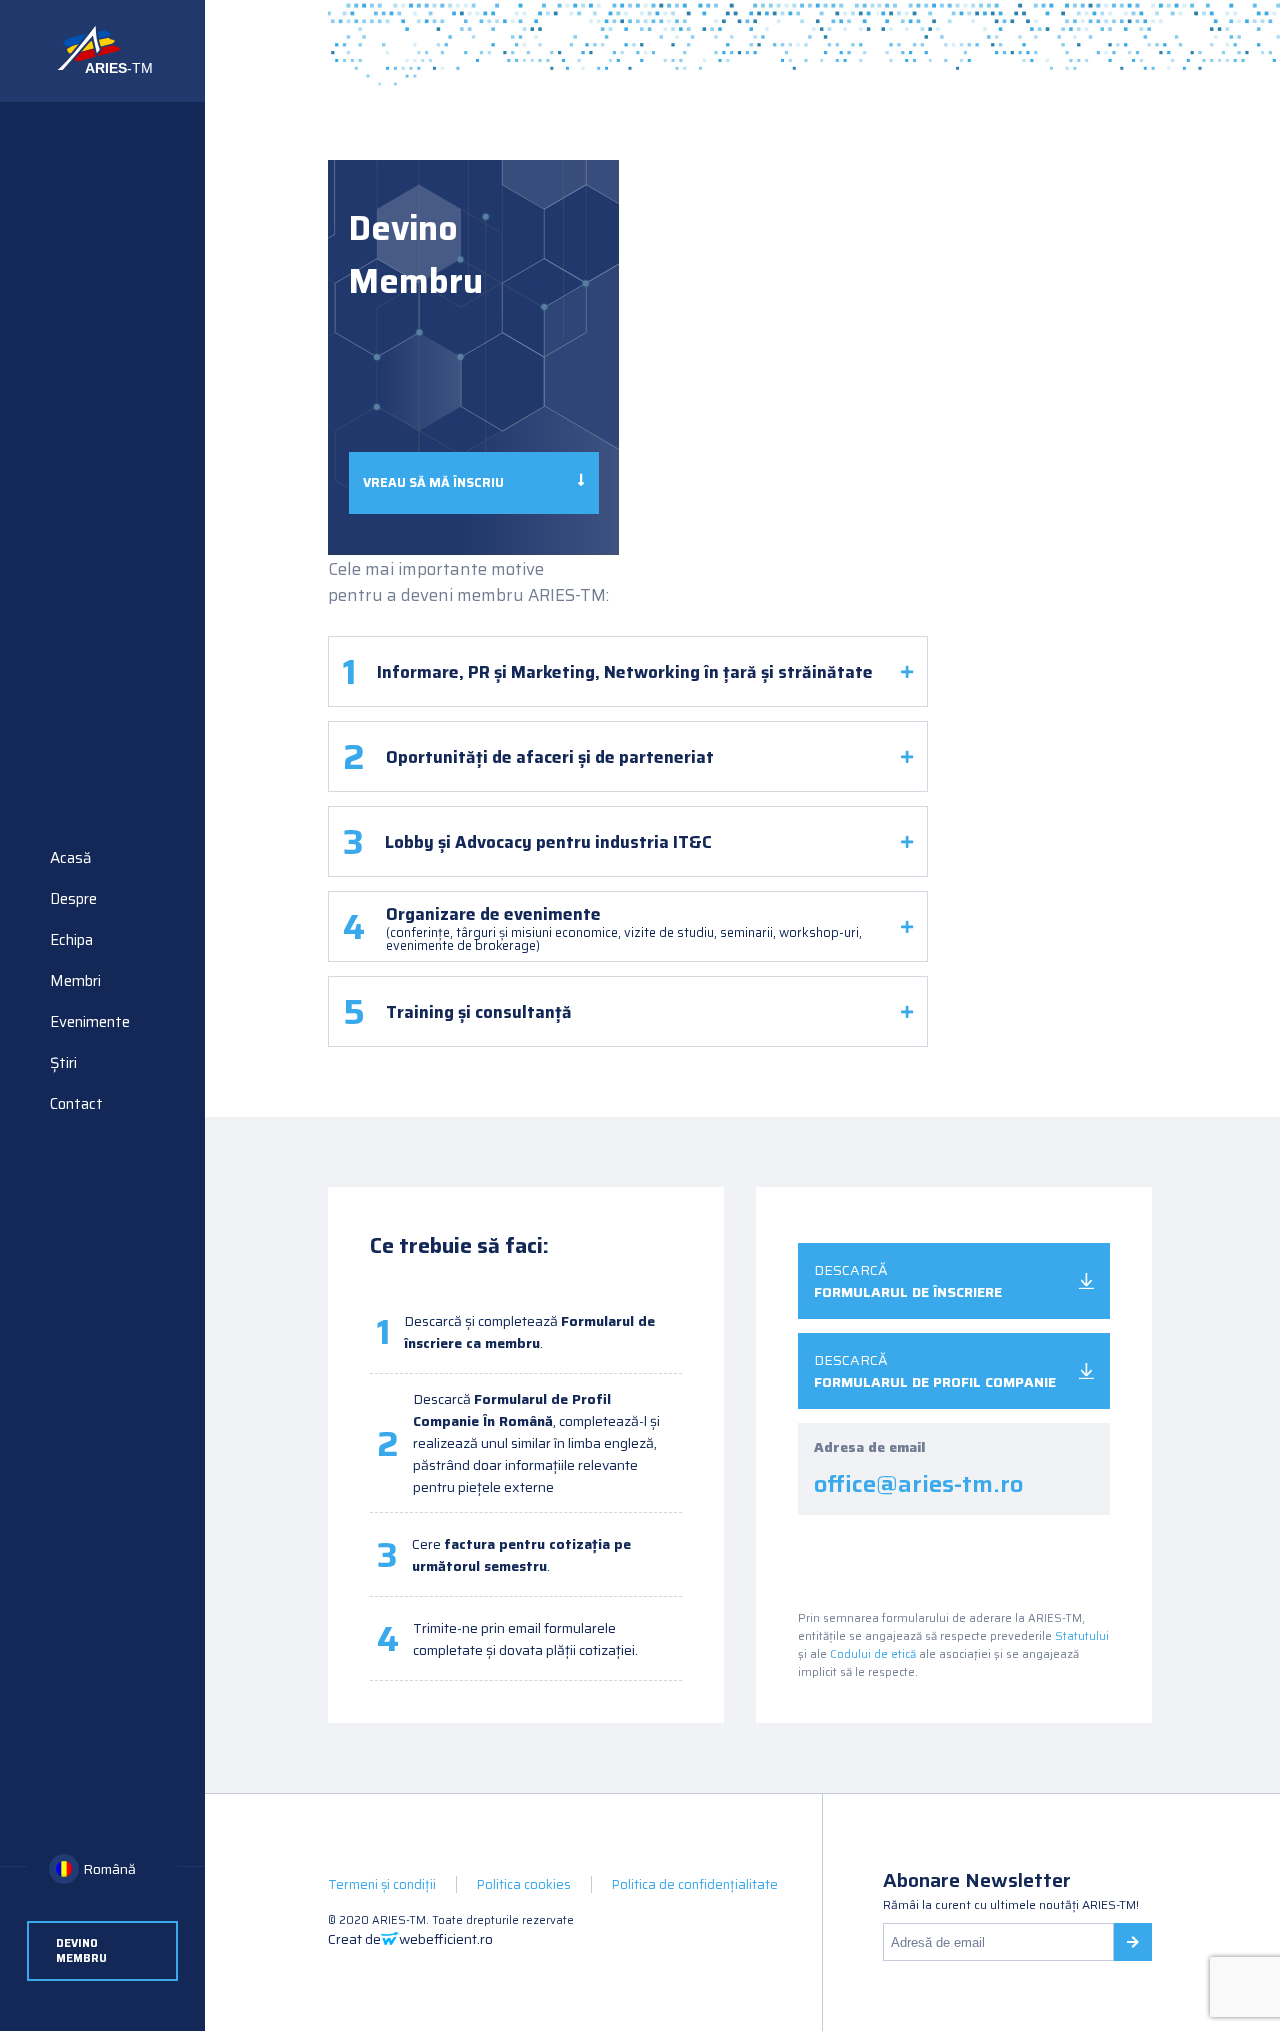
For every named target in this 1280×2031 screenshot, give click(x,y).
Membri (75, 981)
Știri (63, 1063)
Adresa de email (918, 1469)
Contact (76, 1104)
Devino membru (81, 1951)
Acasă (71, 858)
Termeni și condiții (382, 1884)
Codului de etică (873, 1654)
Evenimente (90, 1022)
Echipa (71, 940)
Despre (73, 899)
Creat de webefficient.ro (410, 1939)
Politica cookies (524, 1884)
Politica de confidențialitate (695, 1884)
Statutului (1082, 1636)
